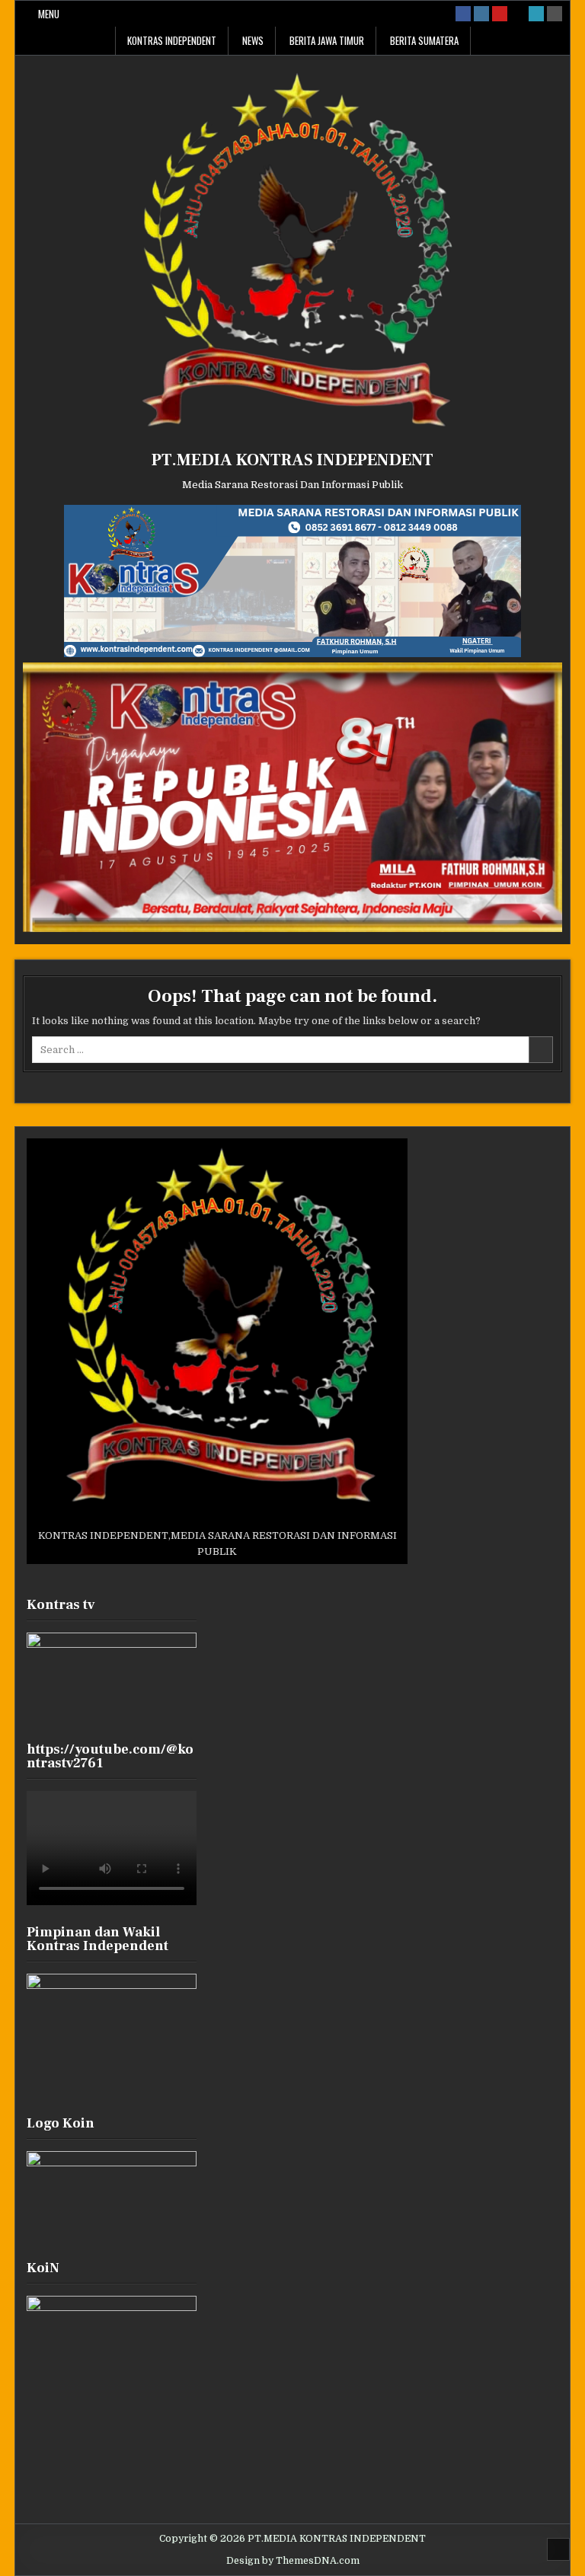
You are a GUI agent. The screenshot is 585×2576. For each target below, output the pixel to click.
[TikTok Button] (518, 14)
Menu (49, 14)
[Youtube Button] (500, 14)
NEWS (253, 40)
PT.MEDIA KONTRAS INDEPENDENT (292, 460)
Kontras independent (172, 40)
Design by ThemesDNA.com (293, 2561)
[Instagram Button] (481, 14)
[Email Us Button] (536, 14)
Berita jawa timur (327, 40)
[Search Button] (555, 14)
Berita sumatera (424, 40)
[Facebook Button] (463, 14)
